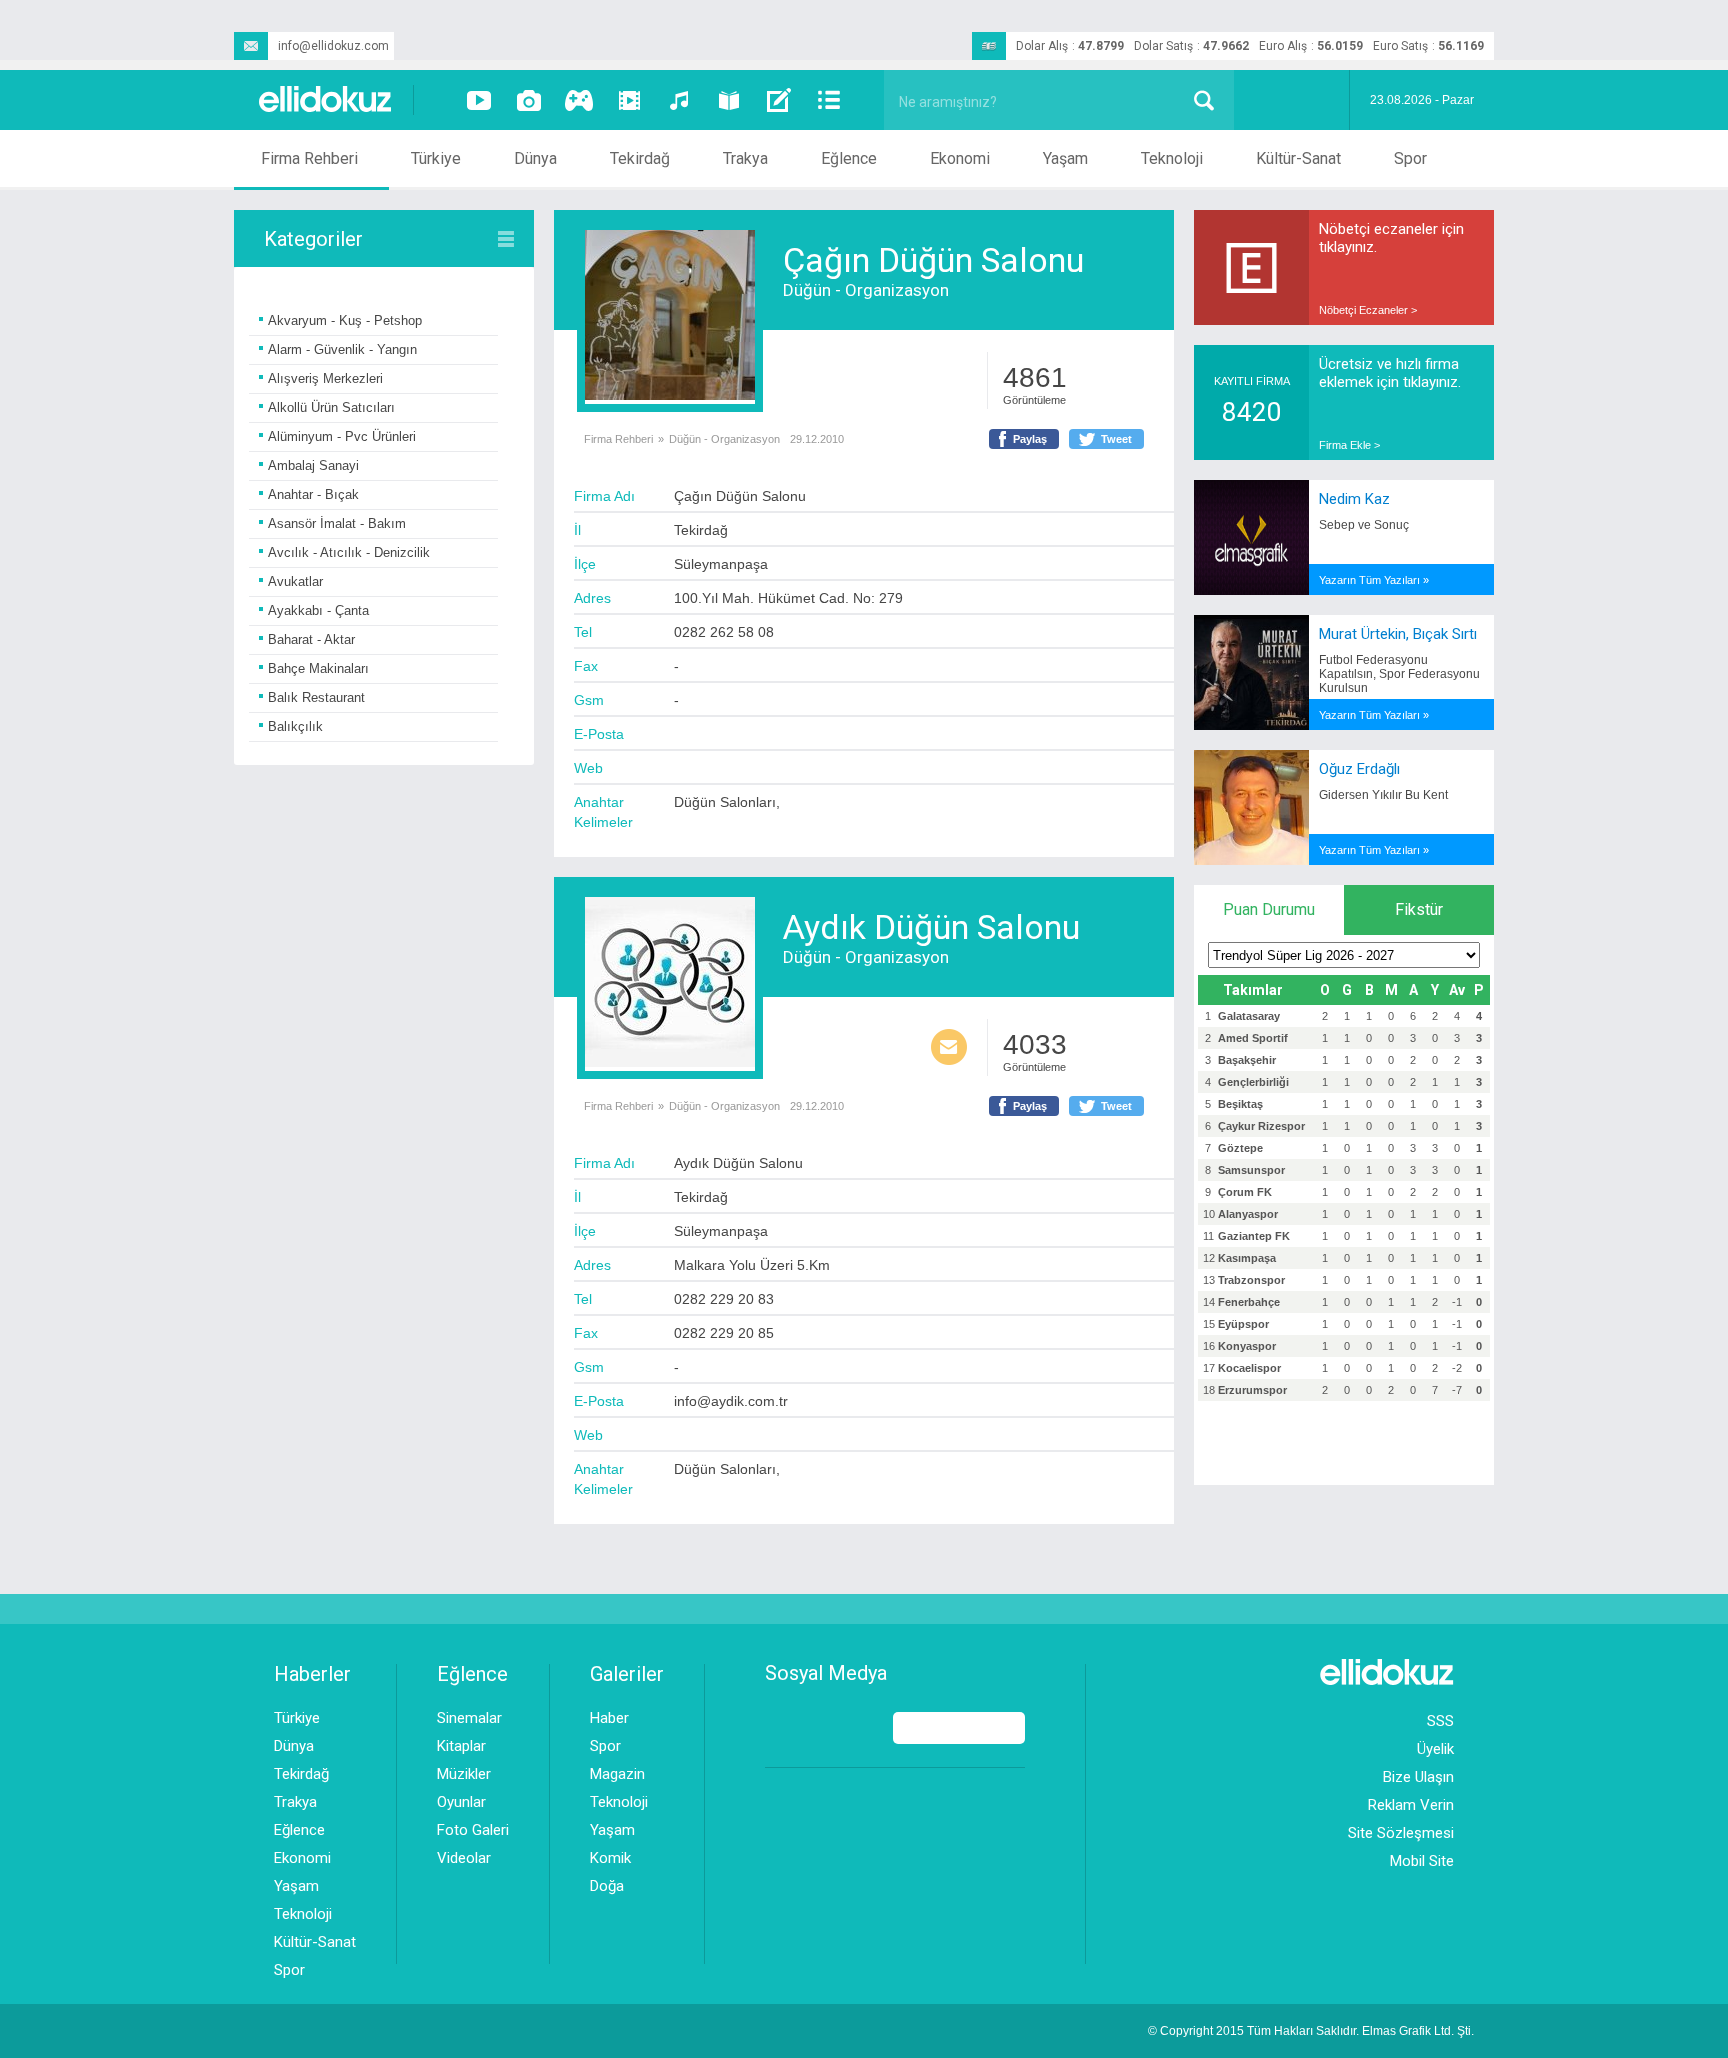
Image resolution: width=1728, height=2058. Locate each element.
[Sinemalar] (629, 100)
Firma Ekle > (1349, 445)
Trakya (745, 158)
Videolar (464, 1858)
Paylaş (1030, 439)
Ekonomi (960, 158)
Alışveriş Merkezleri (325, 378)
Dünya (535, 158)
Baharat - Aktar (311, 639)
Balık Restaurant (316, 697)
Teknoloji (1172, 158)
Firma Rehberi (309, 158)
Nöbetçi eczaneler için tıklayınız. (1391, 238)
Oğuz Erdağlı (1359, 769)
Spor (1410, 158)
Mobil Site (1422, 1861)
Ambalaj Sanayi (313, 465)
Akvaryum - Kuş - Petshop (345, 320)
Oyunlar (461, 1802)
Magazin (617, 1774)
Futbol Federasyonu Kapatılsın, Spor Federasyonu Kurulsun (1399, 674)
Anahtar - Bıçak (313, 494)
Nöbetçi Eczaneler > (1368, 310)
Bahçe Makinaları (318, 668)
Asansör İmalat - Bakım (337, 523)
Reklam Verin (1411, 1805)
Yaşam (1065, 158)
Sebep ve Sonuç (1364, 525)
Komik (610, 1858)
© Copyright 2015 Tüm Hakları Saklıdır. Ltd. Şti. (1311, 2031)
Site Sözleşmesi (1401, 1833)
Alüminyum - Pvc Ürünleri (342, 436)
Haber (609, 1718)
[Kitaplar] (729, 100)
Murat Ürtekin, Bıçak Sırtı (1398, 634)
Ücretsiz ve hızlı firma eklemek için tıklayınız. (1390, 373)
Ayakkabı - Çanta (318, 610)
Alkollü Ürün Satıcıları (331, 407)
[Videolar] (479, 100)
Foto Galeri (473, 1830)
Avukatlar (295, 581)
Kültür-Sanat (1298, 158)
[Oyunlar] (579, 100)
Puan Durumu (1269, 909)
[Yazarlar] (779, 100)
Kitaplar (461, 1746)
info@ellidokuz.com (333, 46)
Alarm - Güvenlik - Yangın (342, 349)
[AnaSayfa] (326, 100)
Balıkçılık (295, 726)
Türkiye (436, 158)
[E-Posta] (949, 1048)
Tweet (1116, 439)
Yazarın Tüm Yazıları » (1374, 580)
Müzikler (464, 1774)
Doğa (607, 1886)
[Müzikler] (679, 100)
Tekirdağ (640, 158)
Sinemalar (469, 1718)
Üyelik (1435, 1749)
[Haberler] (829, 100)
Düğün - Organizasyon (866, 290)
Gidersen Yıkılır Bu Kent (1383, 795)
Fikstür (1419, 909)
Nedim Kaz (1354, 499)
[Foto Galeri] (529, 100)
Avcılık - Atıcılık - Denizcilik (349, 552)
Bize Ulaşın (1418, 1777)
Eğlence (849, 158)
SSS (1440, 1721)
